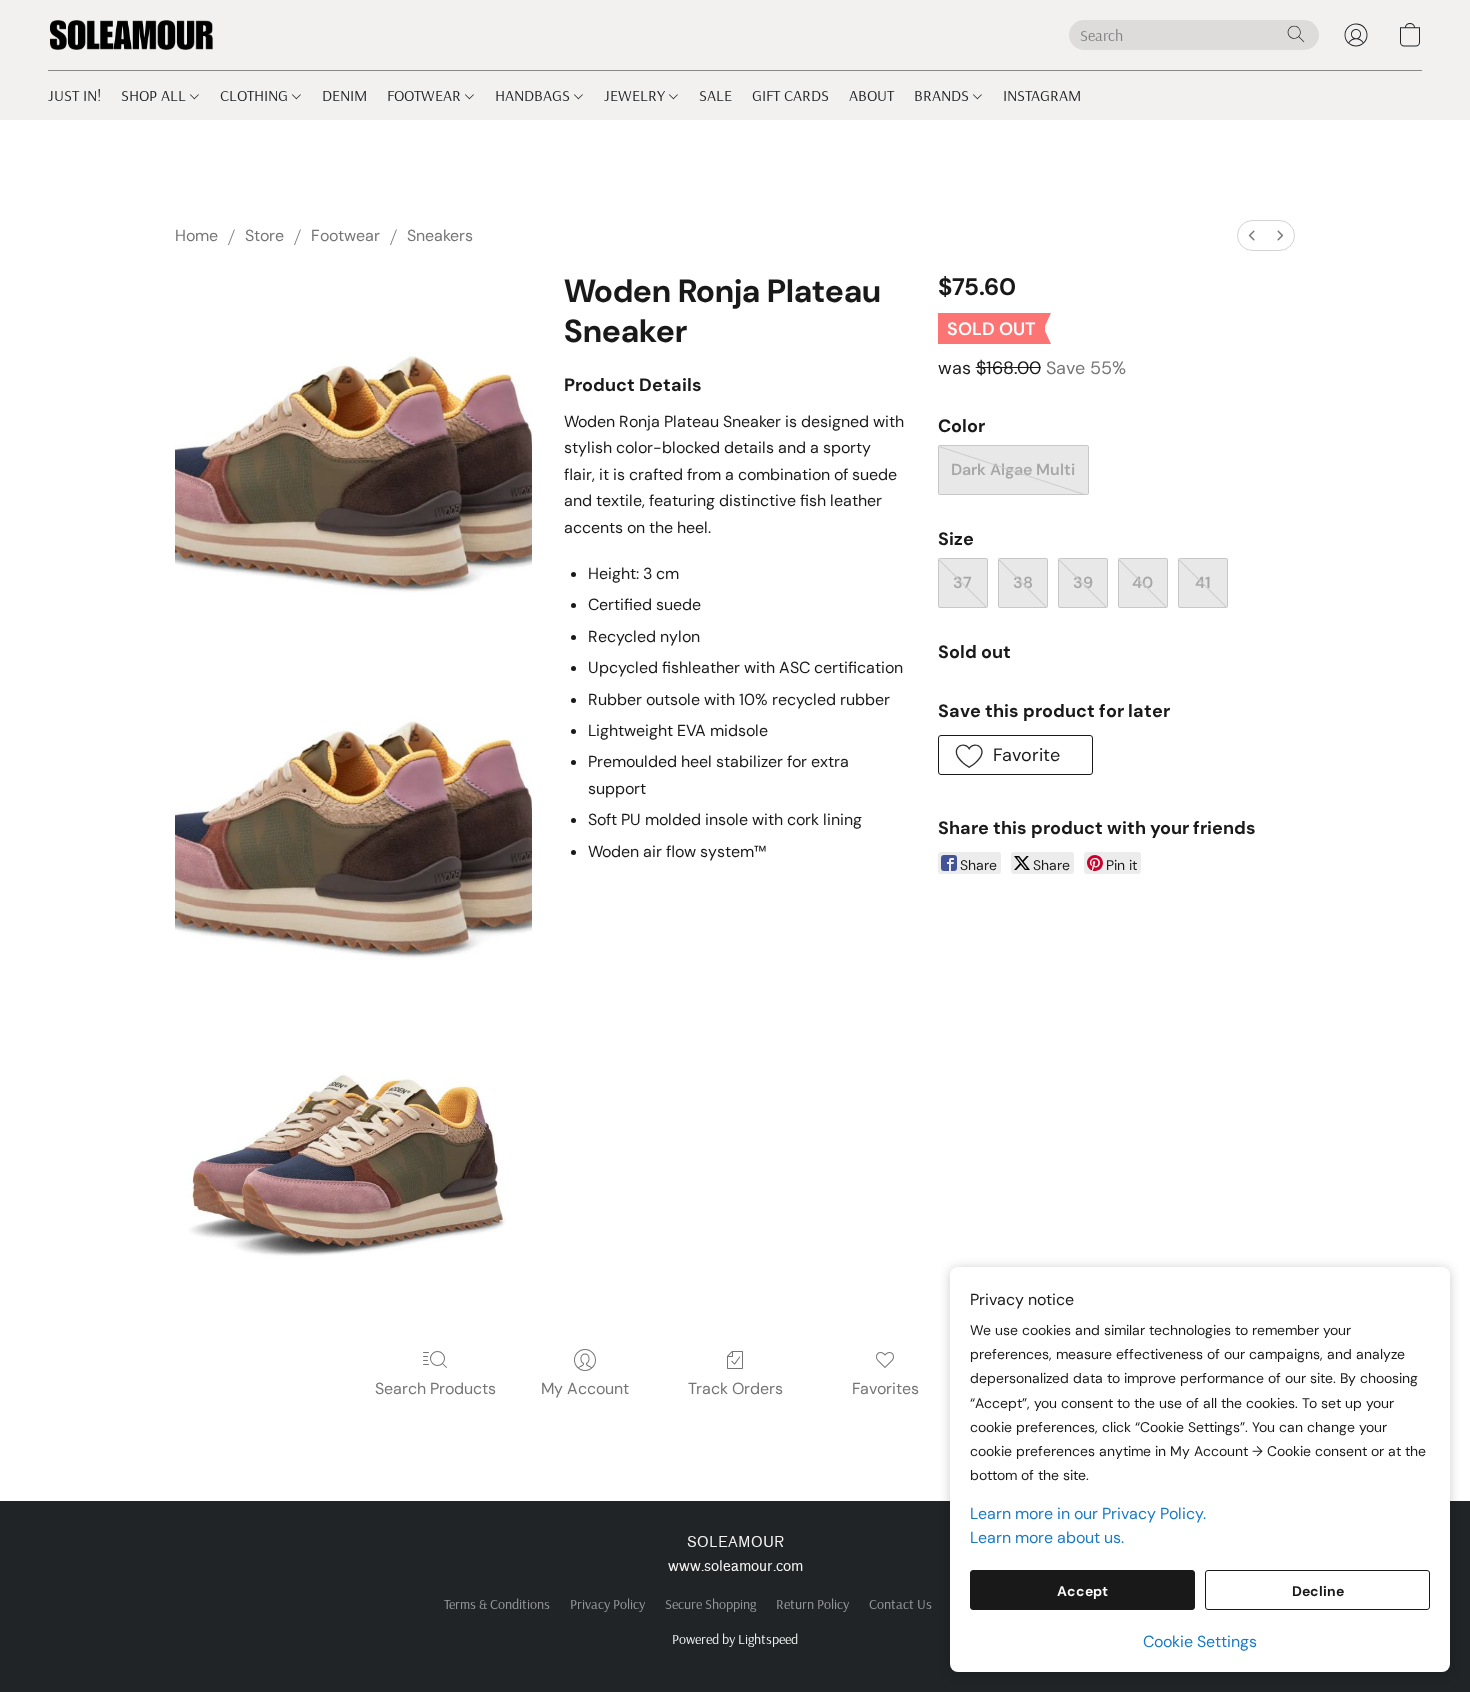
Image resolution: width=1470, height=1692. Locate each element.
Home (196, 235)
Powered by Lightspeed (735, 1639)
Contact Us (900, 1604)
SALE (715, 95)
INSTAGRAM (1042, 95)
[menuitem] (1252, 235)
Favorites (885, 1388)
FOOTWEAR (426, 95)
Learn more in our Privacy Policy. (1088, 1513)
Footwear (345, 235)
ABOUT (871, 95)
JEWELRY (636, 95)
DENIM (344, 95)
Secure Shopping (710, 1604)
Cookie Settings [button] (1200, 1641)
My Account (585, 1388)
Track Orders (735, 1388)
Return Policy (812, 1604)
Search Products (435, 1388)
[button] (131, 35)
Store (264, 235)
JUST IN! (74, 95)
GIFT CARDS (790, 95)
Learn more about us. (1047, 1537)
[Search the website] (1296, 34)
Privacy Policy (607, 1604)
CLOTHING (256, 95)
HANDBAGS (534, 95)
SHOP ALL (155, 95)
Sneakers (440, 235)
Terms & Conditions (497, 1604)
